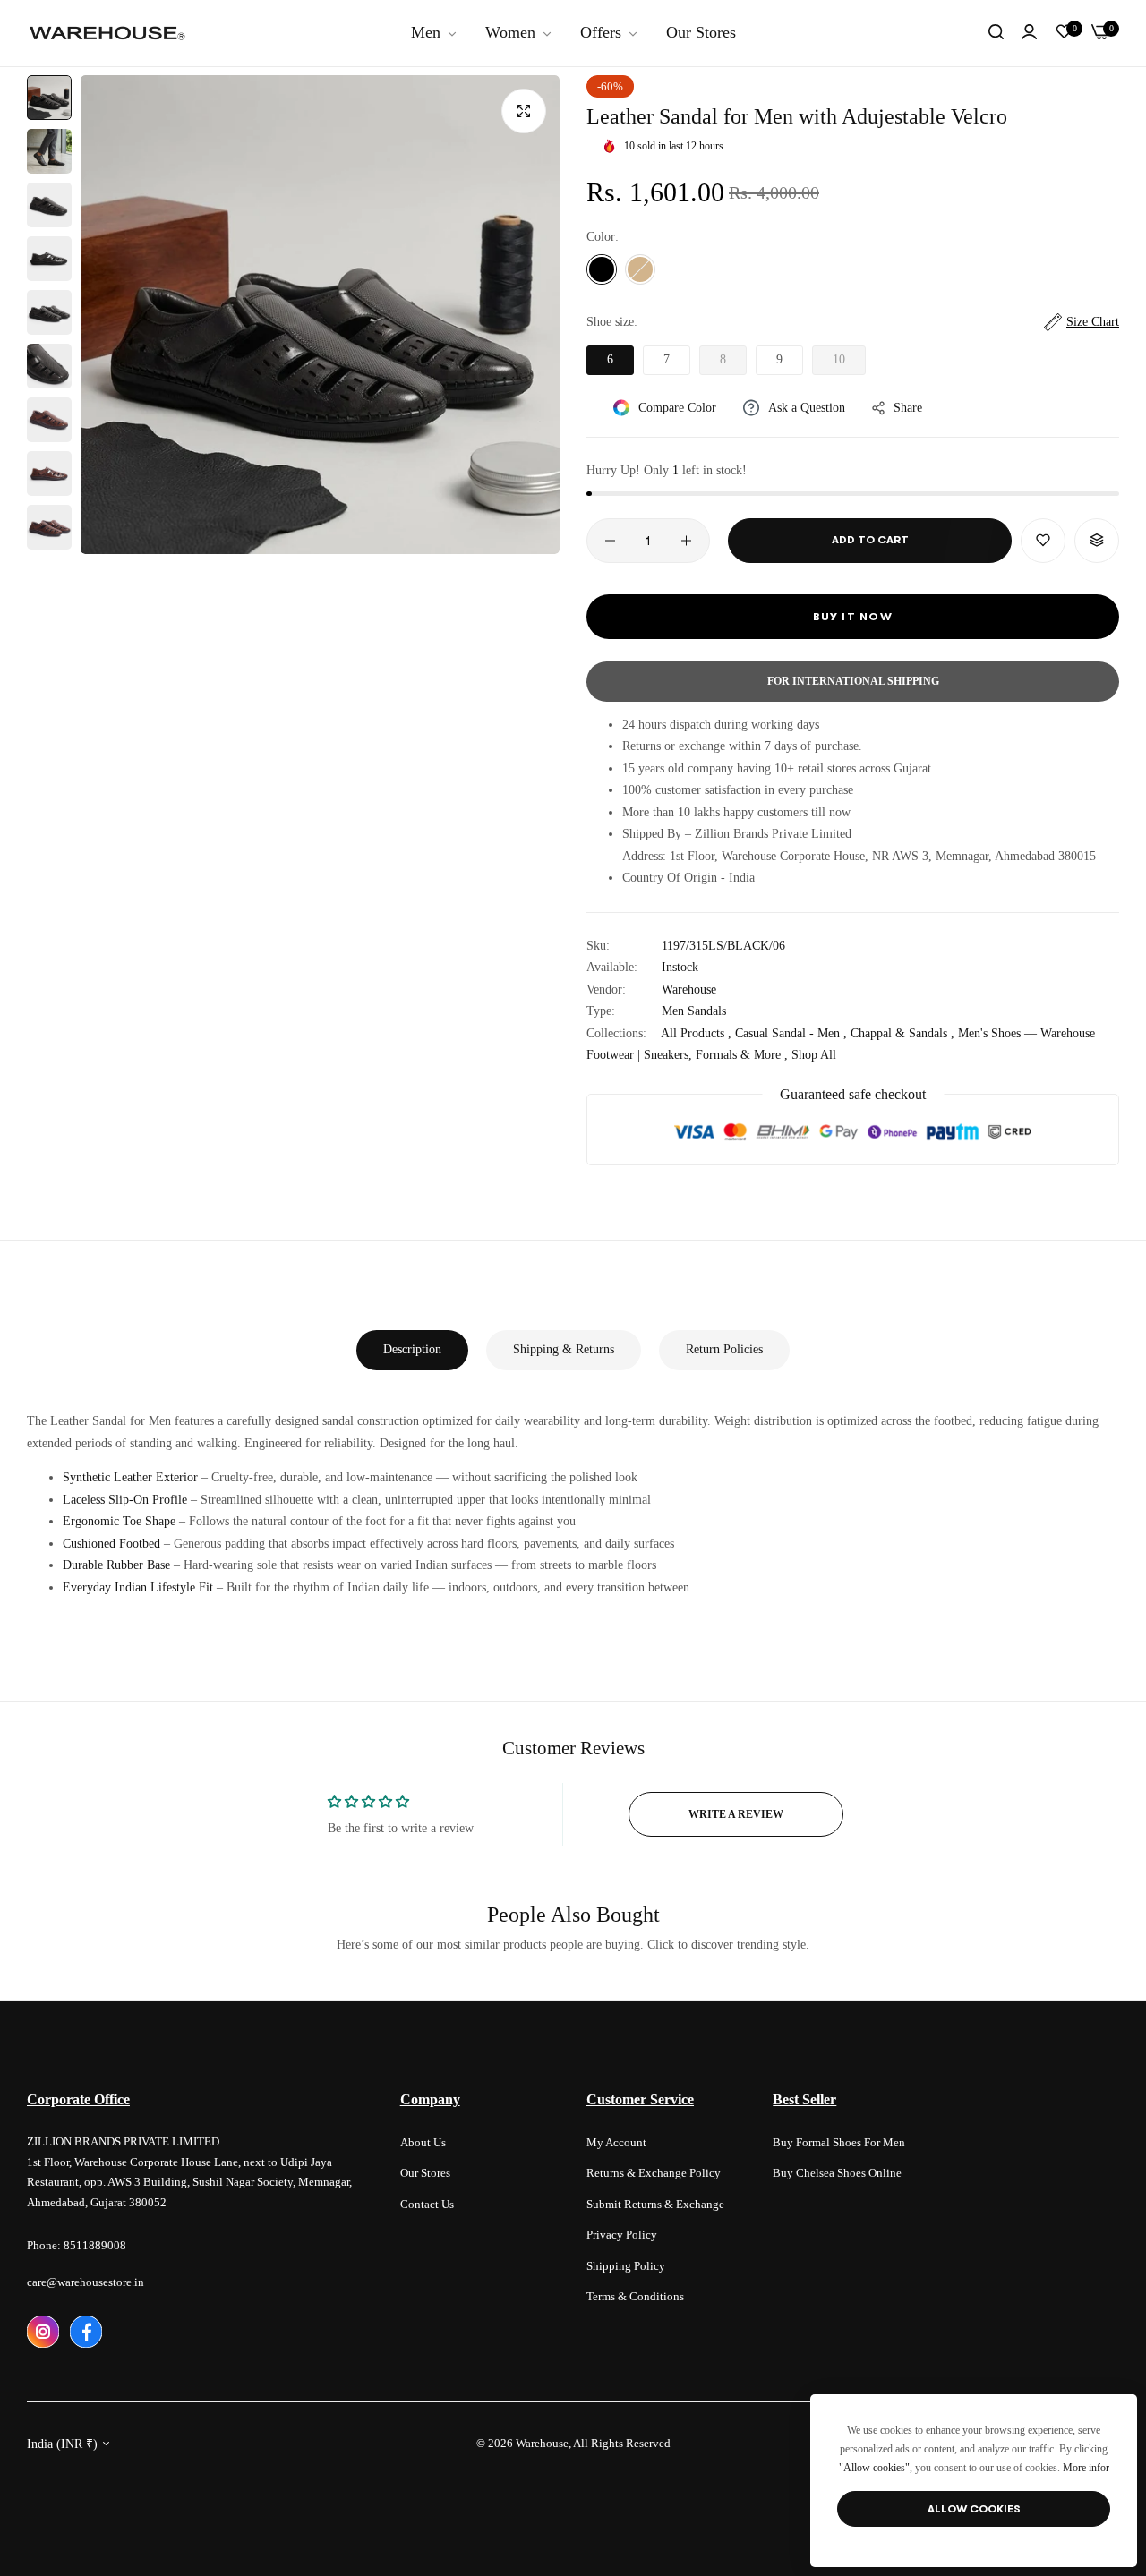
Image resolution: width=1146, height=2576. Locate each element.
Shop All (814, 1055)
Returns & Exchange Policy (654, 2173)
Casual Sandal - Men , (791, 1033)
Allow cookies (974, 2509)
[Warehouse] (107, 33)
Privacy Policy (622, 2235)
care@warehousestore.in (86, 2282)
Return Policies (724, 1349)
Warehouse (689, 989)
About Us (423, 2142)
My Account (616, 2142)
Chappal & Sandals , (902, 1033)
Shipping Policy (626, 2266)
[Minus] (610, 541)
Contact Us (427, 2204)
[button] (1043, 541)
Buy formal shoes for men (839, 2142)
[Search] (996, 33)
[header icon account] (1029, 33)
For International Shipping (853, 681)
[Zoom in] (524, 111)
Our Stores (425, 2173)
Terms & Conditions (635, 2296)
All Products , (696, 1033)
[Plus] (686, 541)
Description (412, 1349)
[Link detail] (43, 2332)
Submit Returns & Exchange (655, 2204)
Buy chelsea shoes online (837, 2173)
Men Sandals (694, 1011)
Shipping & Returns (564, 1349)
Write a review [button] (736, 1814)
